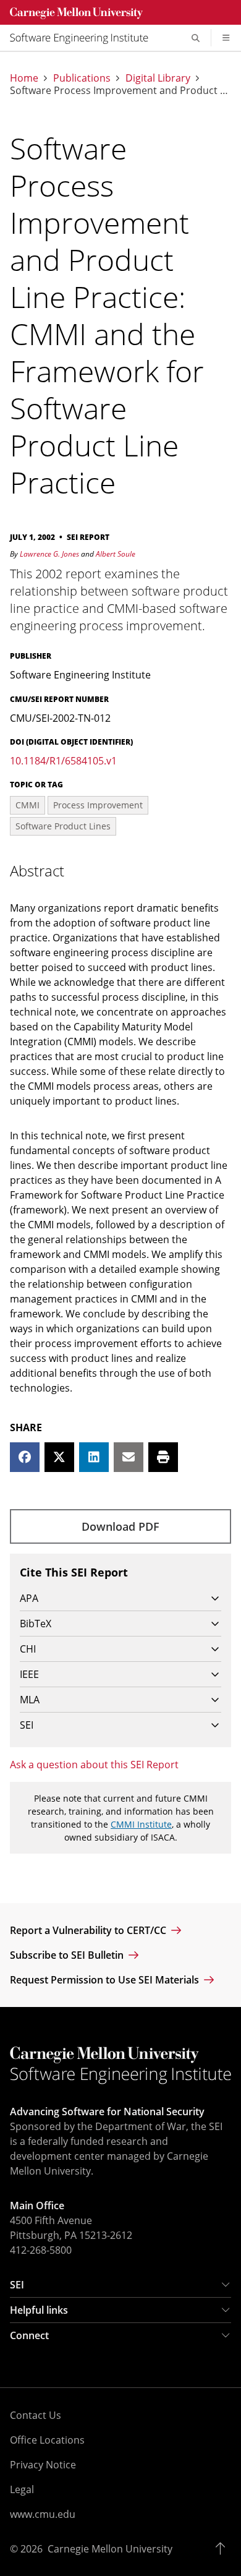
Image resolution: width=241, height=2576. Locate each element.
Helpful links (39, 2310)
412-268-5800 (41, 2250)
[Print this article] (163, 1457)
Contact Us (36, 2415)
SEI (17, 2285)
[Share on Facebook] (25, 1457)
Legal (22, 2489)
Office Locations (47, 2440)
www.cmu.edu (43, 2514)
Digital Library (158, 78)
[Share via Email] (129, 1457)
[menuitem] (84, 38)
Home (24, 78)
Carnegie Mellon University (110, 2549)
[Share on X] (59, 1457)
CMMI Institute (141, 1824)
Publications (82, 78)
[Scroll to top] (223, 2549)
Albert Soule (116, 554)
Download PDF (120, 1526)
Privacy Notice (43, 2465)
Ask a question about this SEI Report (94, 1765)
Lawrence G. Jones (49, 554)
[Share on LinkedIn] (94, 1457)
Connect (29, 2335)
